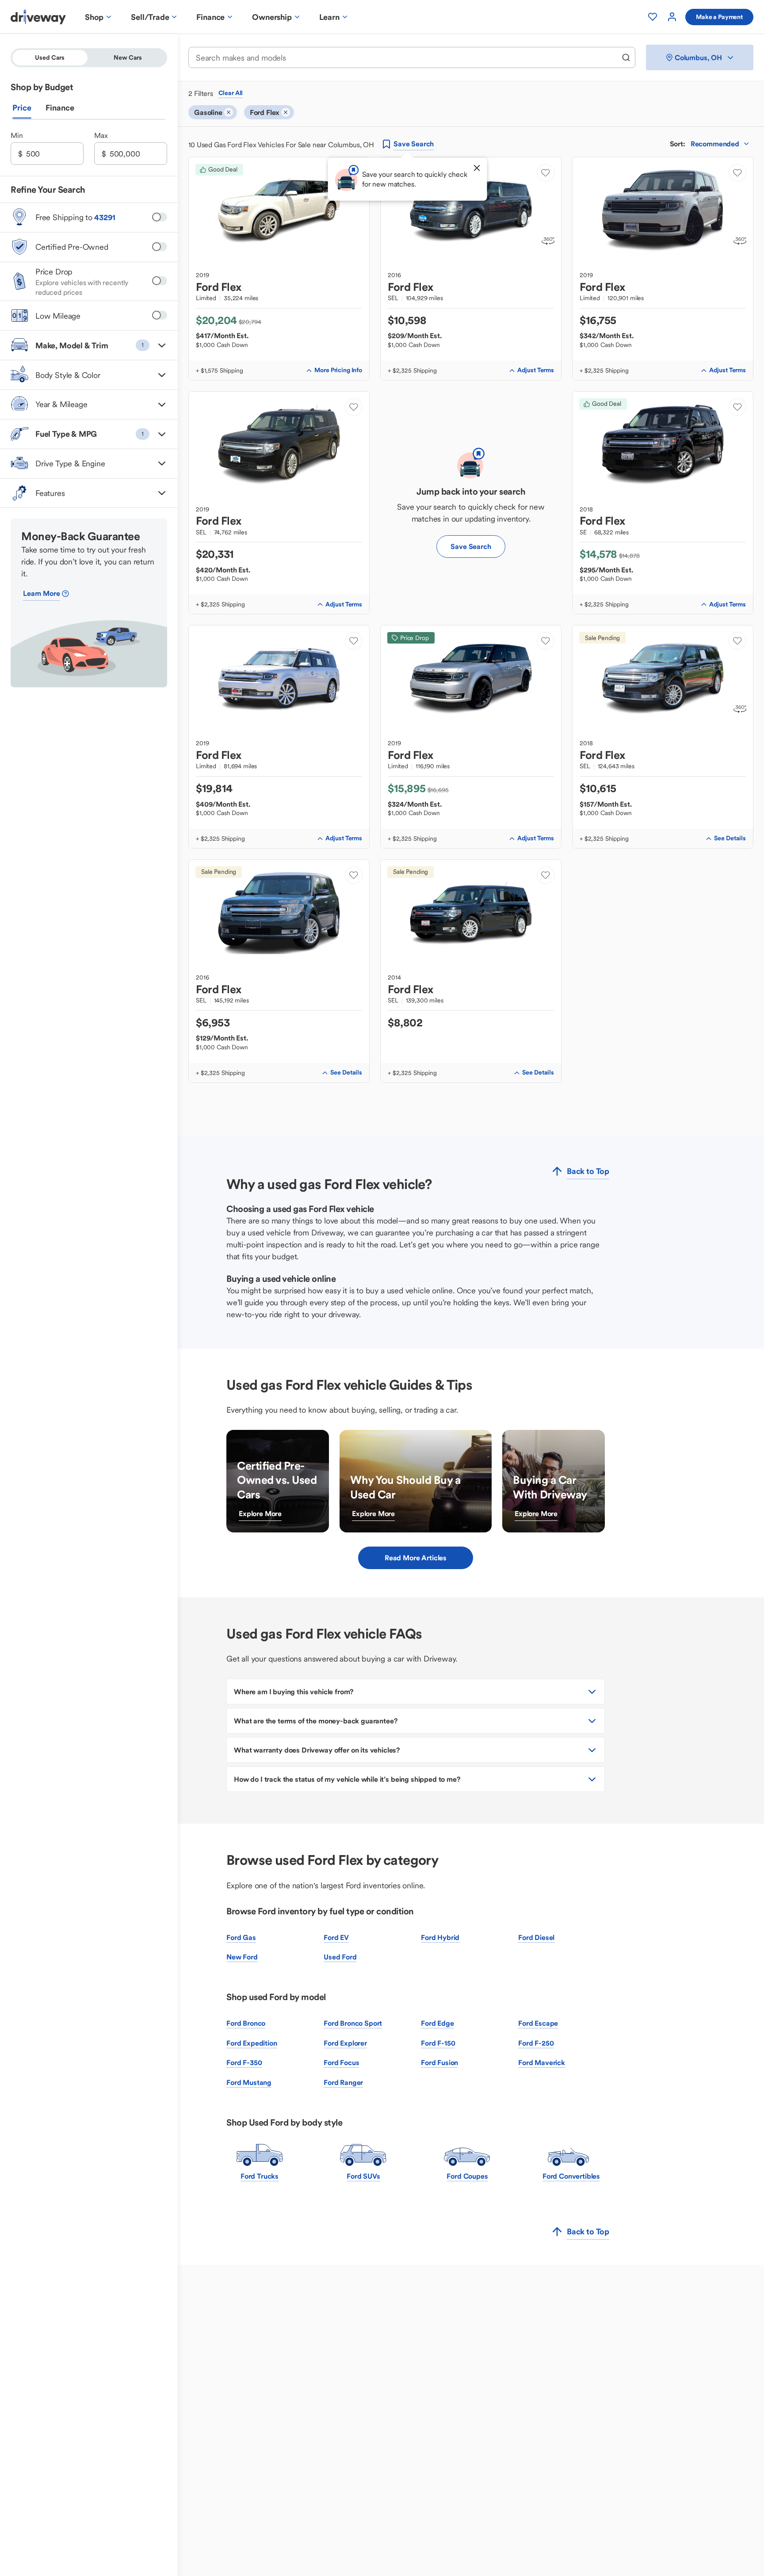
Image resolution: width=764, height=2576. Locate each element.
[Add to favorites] (546, 173)
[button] (89, 345)
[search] (626, 57)
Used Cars (50, 57)
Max (101, 136)
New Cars (128, 57)
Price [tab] (22, 108)
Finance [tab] (60, 108)
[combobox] (406, 58)
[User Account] (672, 17)
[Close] (477, 168)
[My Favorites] (653, 17)
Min (17, 136)
